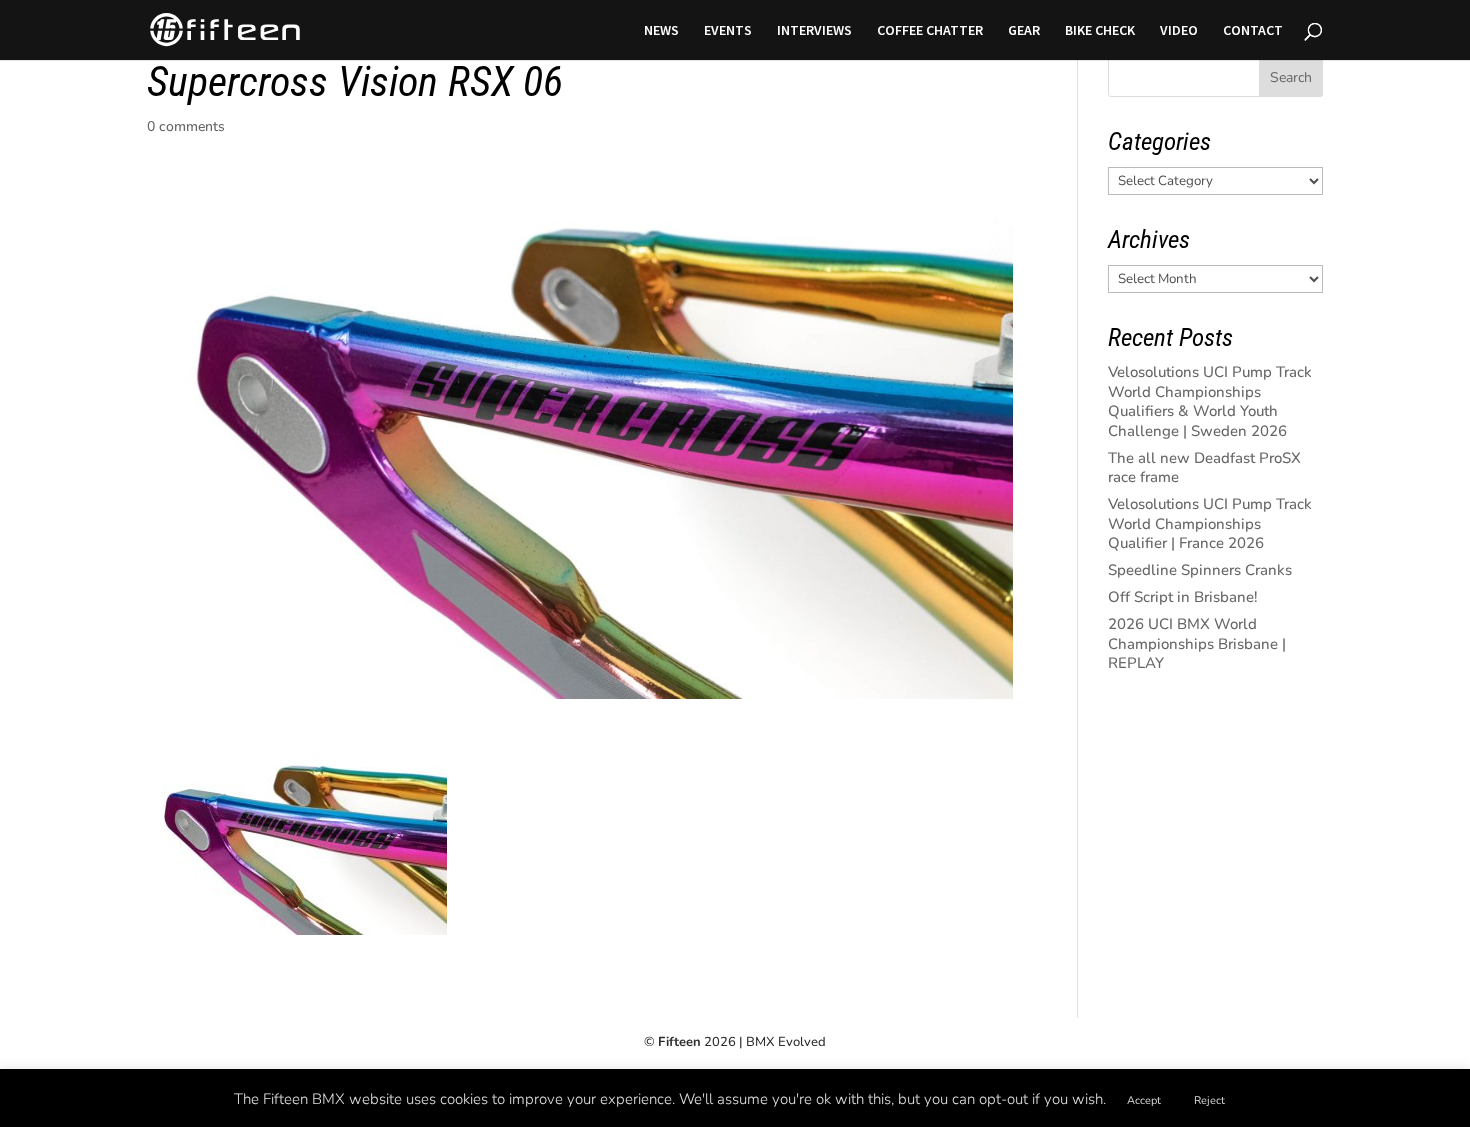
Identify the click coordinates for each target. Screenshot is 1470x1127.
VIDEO (1179, 31)
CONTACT (1253, 31)
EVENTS (728, 31)
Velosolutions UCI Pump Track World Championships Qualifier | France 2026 (1210, 523)
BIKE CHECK (1100, 31)
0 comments (186, 126)
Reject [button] (1209, 1100)
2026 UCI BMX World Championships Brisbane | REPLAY (1197, 643)
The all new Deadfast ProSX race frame (1204, 468)
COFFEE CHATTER (930, 31)
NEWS (661, 31)
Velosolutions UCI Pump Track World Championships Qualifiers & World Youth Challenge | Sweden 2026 (1210, 401)
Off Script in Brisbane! (1183, 597)
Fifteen (679, 1042)
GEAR (1024, 31)
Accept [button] (1144, 1100)
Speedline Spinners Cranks (1200, 570)
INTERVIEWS (814, 31)
